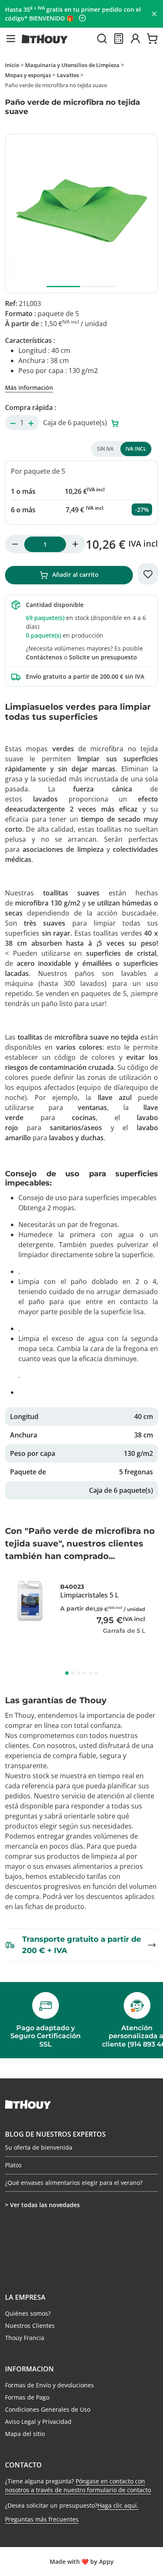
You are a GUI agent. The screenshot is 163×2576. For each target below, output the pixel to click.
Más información (29, 388)
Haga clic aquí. (118, 2505)
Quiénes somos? (28, 2313)
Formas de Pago (27, 2397)
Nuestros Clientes (30, 2326)
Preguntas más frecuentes (42, 2519)
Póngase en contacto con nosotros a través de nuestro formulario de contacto (78, 2485)
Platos (13, 2165)
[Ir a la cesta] (152, 39)
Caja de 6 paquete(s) (76, 423)
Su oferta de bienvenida (39, 2148)
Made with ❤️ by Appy (82, 2562)
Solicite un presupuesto (103, 657)
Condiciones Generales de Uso (48, 2409)
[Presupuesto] (119, 39)
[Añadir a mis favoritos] (148, 574)
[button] (11, 39)
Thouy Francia (25, 2338)
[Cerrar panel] (154, 14)
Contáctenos (44, 657)
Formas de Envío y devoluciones (50, 2385)
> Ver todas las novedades (42, 2205)
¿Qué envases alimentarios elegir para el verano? (74, 2183)
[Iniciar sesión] (135, 39)
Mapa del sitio (25, 2434)
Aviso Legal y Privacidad (38, 2422)
